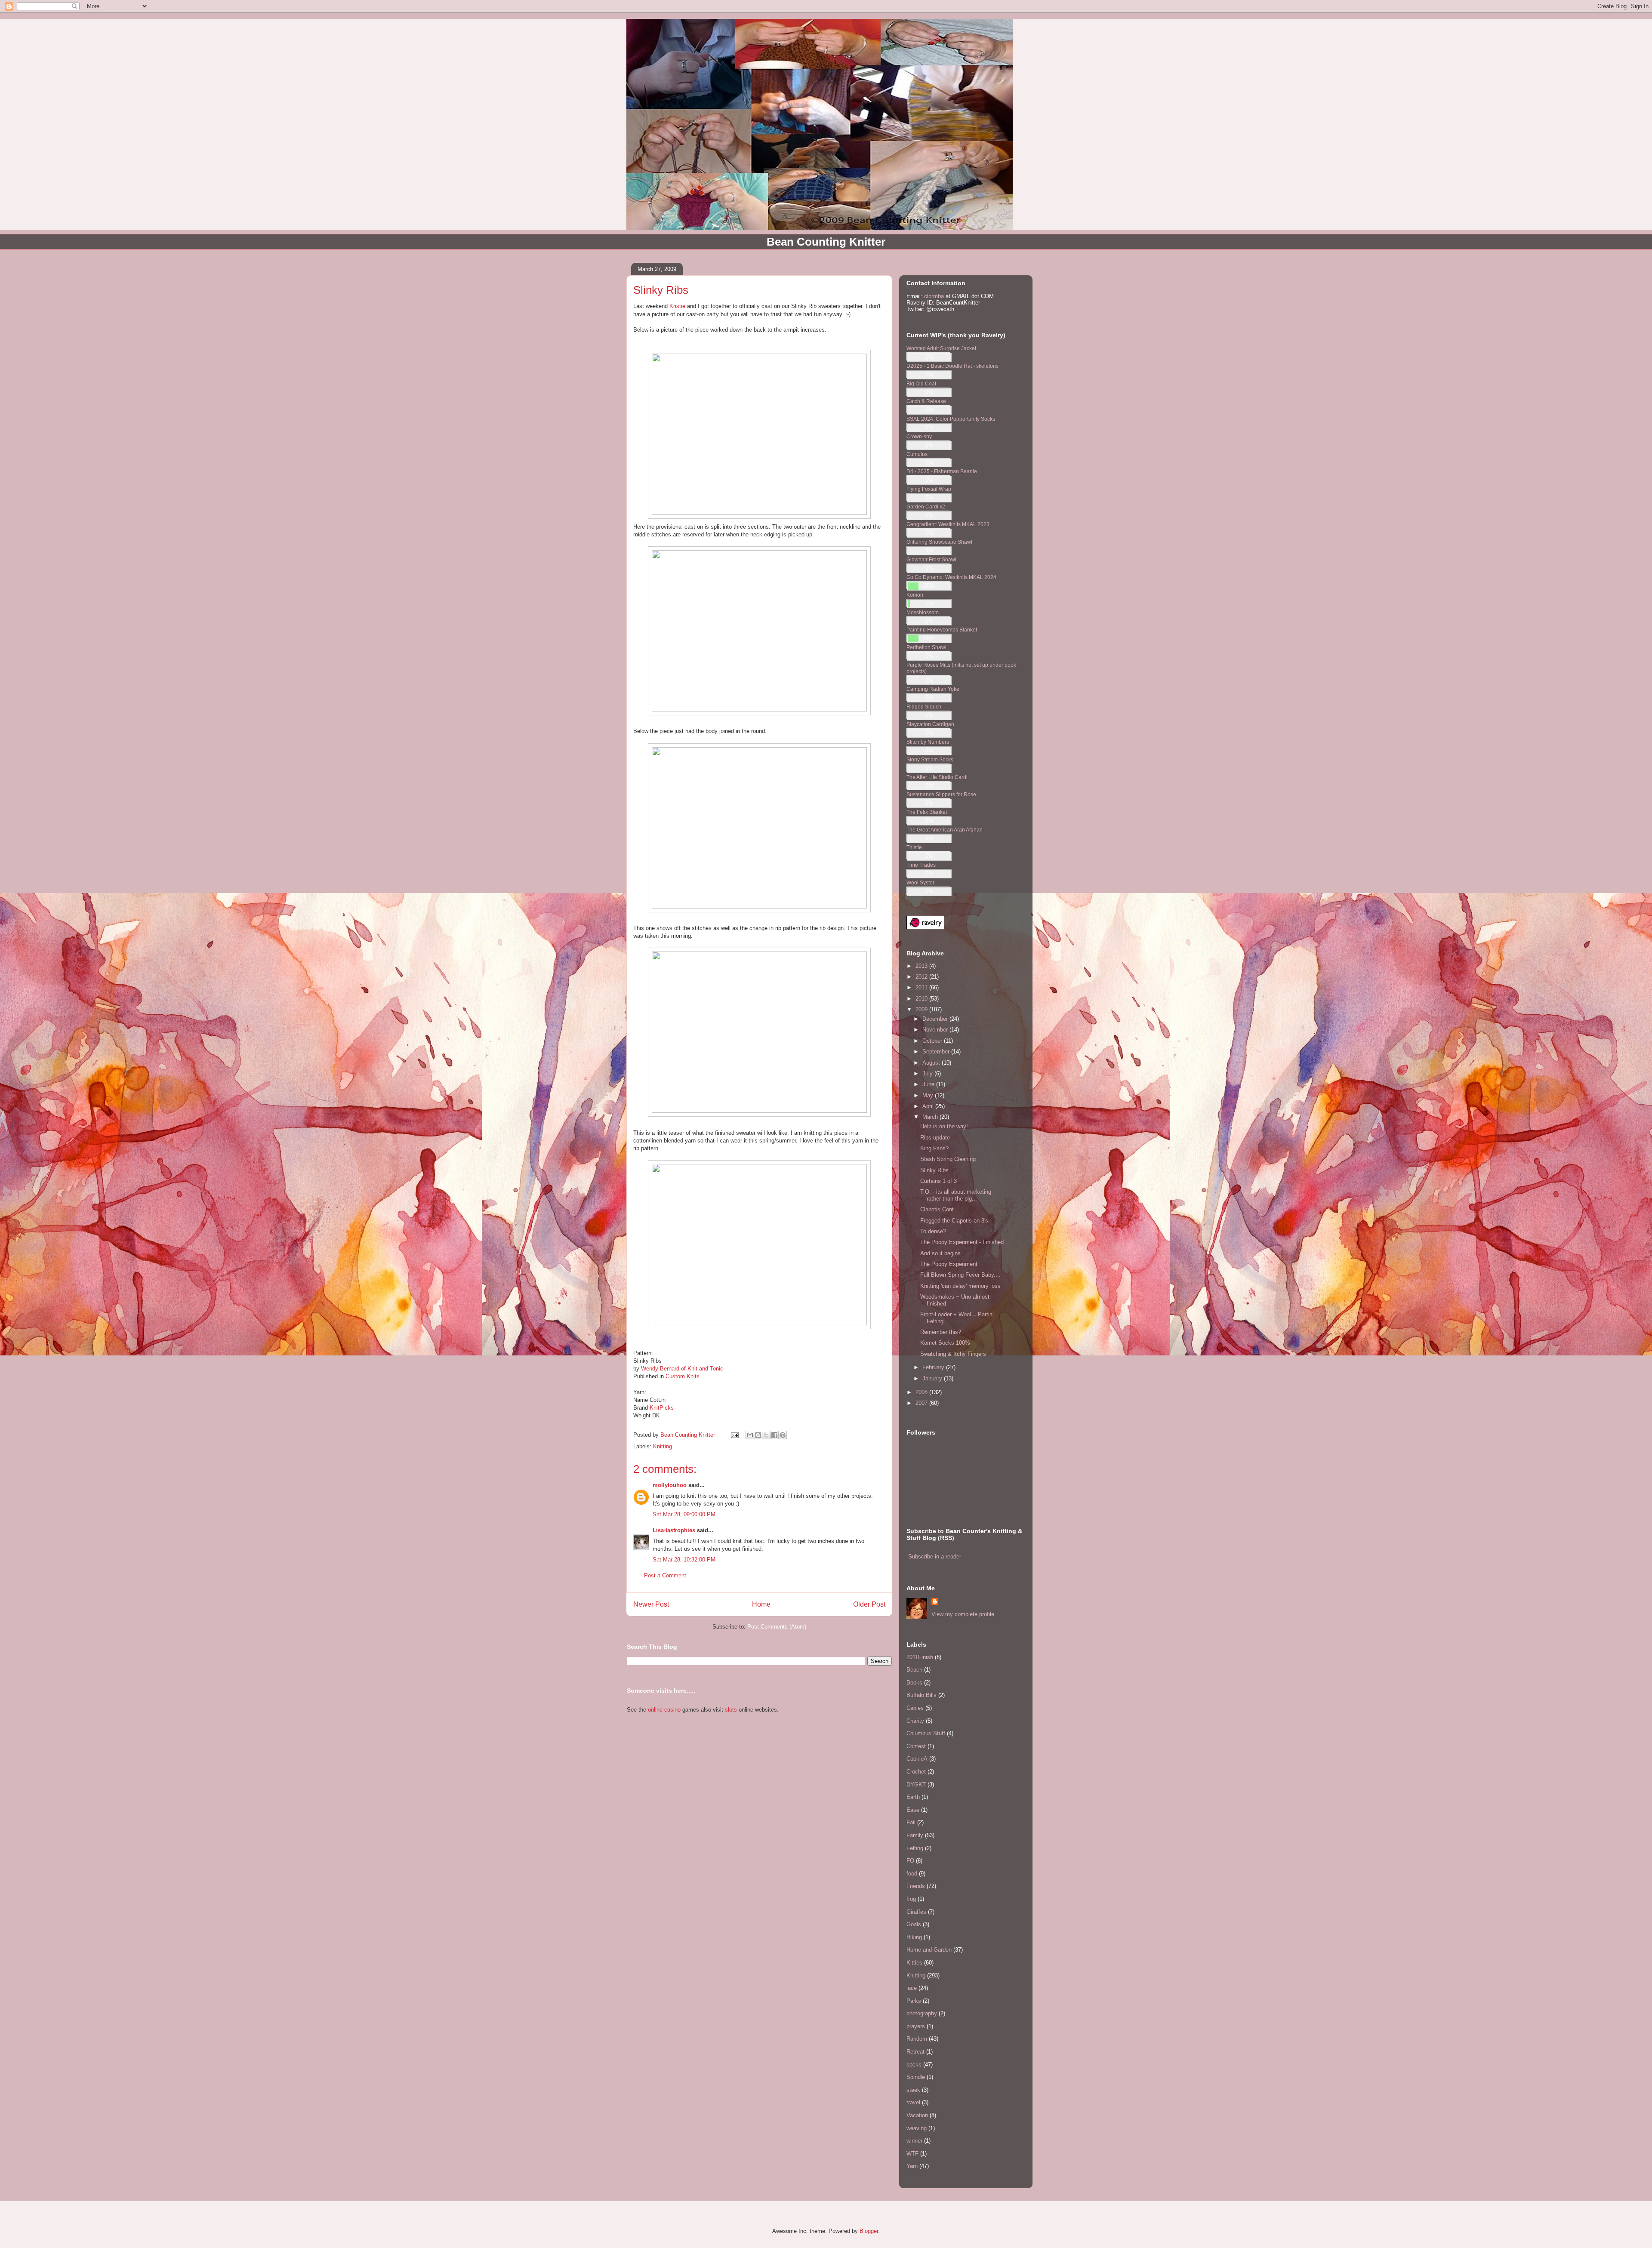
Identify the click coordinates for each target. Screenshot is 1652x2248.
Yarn (912, 2166)
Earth (913, 1797)
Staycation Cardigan (930, 724)
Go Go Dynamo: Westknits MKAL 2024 (951, 577)
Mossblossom (923, 612)
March (931, 1117)
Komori (915, 595)
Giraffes (916, 1912)
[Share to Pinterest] (783, 1435)
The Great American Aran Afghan (945, 830)
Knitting (663, 1446)
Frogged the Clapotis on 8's (954, 1221)
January (933, 1378)
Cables (915, 1708)
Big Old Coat (921, 383)
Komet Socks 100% (945, 1343)
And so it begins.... (944, 1253)
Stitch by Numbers (928, 742)
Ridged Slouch (924, 707)
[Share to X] (766, 1435)
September (937, 1052)
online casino (664, 1710)
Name (641, 1400)
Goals (914, 1924)
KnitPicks (662, 1408)
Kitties (914, 1963)
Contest (916, 1746)
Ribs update (935, 1138)
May (929, 1095)
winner (914, 2141)
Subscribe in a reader (935, 1557)
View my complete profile (963, 1614)
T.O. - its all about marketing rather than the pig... (956, 1195)
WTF (912, 2154)
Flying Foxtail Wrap (929, 489)
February (934, 1367)
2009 (922, 1009)
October (933, 1041)
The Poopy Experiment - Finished (962, 1242)
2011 (922, 987)
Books (914, 1683)
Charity (915, 1721)
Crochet (916, 1772)
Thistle (914, 847)
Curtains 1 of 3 (938, 1181)
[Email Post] (734, 1435)
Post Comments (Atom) (777, 1627)
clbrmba (934, 296)
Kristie (677, 306)
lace (912, 1988)
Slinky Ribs (934, 1170)
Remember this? (941, 1332)
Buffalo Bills (922, 1695)
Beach (914, 1670)
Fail (911, 1822)
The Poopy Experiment (949, 1264)
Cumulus (917, 454)
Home (761, 1604)
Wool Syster (920, 882)
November (936, 1030)
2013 (922, 966)
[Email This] (750, 1435)
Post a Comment (665, 1575)
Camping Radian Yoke (933, 689)
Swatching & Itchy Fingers (953, 1354)
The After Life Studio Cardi (937, 777)
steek (913, 2090)
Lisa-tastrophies (674, 1530)
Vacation (917, 2115)
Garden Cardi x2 (926, 507)
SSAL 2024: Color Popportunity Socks (951, 419)
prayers (916, 2026)
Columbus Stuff (926, 1733)
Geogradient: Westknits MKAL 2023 (948, 524)
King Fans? (934, 1148)
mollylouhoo (670, 1485)
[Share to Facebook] (774, 1435)
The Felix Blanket (927, 812)
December (936, 1019)
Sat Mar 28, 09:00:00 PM (684, 1514)
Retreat (915, 2052)
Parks (914, 2001)
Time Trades (921, 865)
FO (910, 1861)
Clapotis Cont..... (941, 1209)
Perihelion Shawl (926, 647)
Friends (916, 1886)
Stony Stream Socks (930, 759)
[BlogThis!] (758, 1435)
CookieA (917, 1759)
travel (913, 2102)
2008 (922, 1392)
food (912, 1874)
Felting (915, 1848)
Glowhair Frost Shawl (931, 559)
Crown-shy (919, 436)
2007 (922, 1403)
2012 (922, 977)
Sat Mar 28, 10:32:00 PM (684, 1560)
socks (914, 2065)
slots (731, 1710)
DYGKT (916, 1785)
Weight (643, 1415)
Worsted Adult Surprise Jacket (941, 348)
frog (911, 1899)
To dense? (933, 1231)
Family (915, 1835)
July (928, 1073)
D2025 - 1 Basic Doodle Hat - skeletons (952, 366)
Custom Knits (683, 1376)
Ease (913, 1810)
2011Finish (920, 1657)
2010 (922, 999)
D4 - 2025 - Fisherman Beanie (942, 471)
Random (917, 2039)
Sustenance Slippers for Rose (941, 794)
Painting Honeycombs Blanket (942, 630)
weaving (917, 2128)
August (932, 1063)
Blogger (869, 2231)
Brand (641, 1408)
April (929, 1106)
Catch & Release (926, 401)
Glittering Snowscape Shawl (939, 542)
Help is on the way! (944, 1126)
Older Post (869, 1604)
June (929, 1084)
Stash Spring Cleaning (948, 1159)
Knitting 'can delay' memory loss (960, 1286)
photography (922, 2013)
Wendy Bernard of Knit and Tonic (682, 1369)
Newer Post (651, 1604)
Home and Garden (929, 1950)
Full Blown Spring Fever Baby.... (960, 1275)
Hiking (914, 1937)
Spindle (916, 2077)
